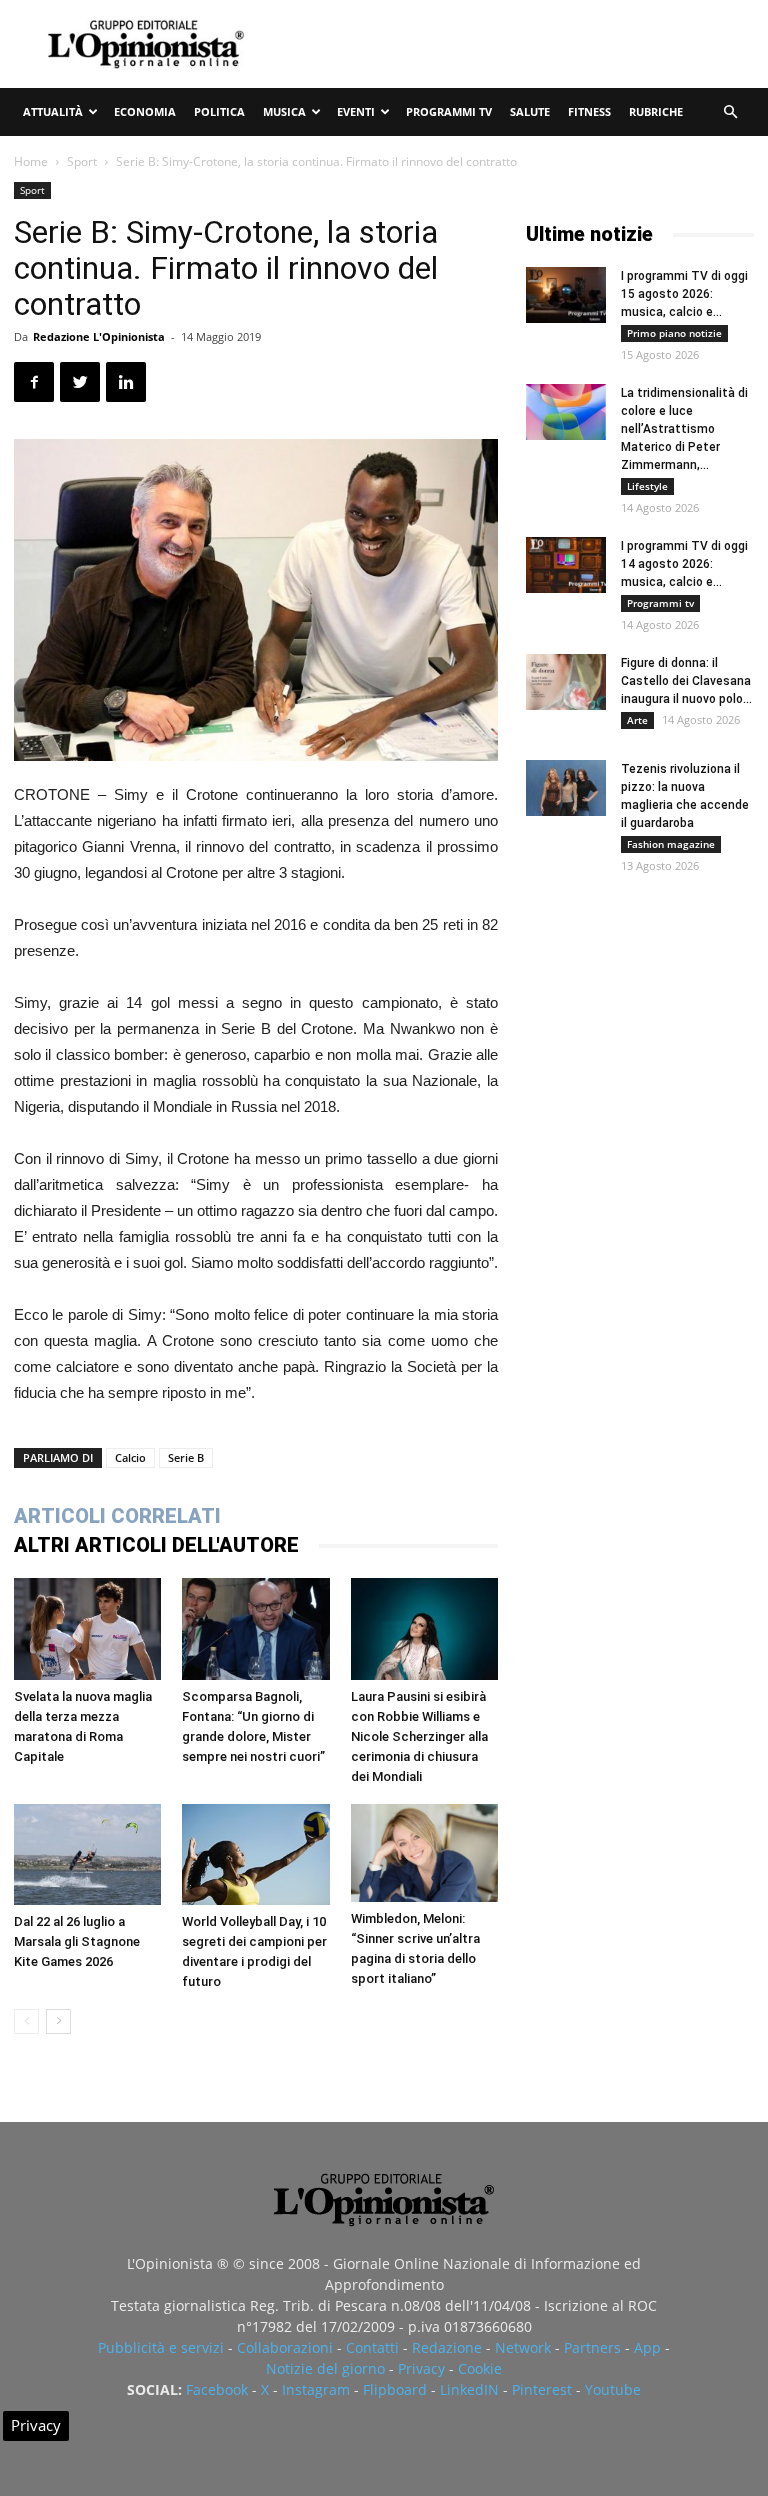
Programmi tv (449, 111)
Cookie (480, 2368)
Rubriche (656, 111)
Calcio (130, 1457)
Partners (592, 2347)
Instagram (316, 2389)
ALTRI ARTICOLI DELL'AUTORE (156, 1545)
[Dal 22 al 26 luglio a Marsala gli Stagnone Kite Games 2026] (87, 1854)
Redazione (447, 2347)
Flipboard (395, 2389)
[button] (730, 112)
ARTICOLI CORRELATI (117, 1516)
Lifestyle (647, 486)
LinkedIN (469, 2389)
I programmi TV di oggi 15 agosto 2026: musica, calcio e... (684, 294)
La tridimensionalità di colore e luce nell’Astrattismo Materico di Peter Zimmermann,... (684, 429)
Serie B (186, 1457)
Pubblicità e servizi (161, 2347)
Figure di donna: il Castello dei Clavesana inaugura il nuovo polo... (686, 681)
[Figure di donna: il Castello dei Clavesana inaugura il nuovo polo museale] (566, 682)
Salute (530, 111)
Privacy (421, 2368)
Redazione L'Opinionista (99, 336)
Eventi (356, 111)
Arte (637, 720)
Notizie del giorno (325, 2368)
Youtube (613, 2389)
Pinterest (542, 2389)
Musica (284, 111)
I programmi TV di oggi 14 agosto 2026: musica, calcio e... (684, 564)
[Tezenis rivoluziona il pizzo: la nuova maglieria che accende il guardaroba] (566, 788)
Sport (82, 161)
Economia (145, 111)
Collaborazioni (285, 2347)
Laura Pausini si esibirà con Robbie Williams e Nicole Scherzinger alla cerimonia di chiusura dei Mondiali (419, 1736)
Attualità (53, 111)
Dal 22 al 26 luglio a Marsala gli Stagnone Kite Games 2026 (77, 1941)
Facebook (217, 2389)
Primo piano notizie (674, 333)
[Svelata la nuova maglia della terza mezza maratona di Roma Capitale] (87, 1628)
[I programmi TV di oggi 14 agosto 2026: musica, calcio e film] (566, 565)
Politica (219, 111)
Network (523, 2347)
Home (31, 161)
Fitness (589, 111)
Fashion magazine (671, 844)
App (647, 2347)
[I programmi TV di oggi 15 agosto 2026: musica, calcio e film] (566, 295)
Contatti (372, 2347)
